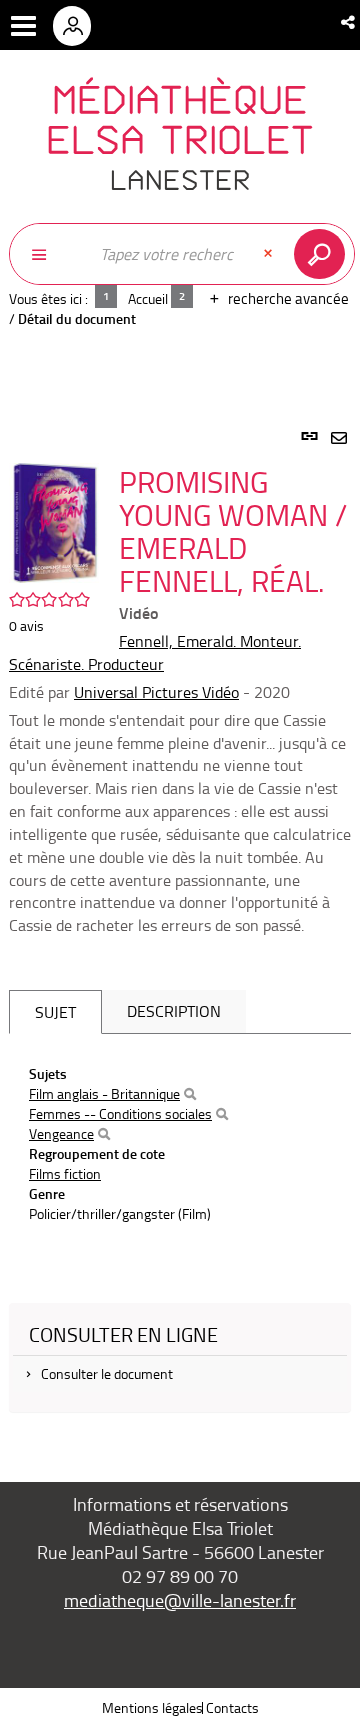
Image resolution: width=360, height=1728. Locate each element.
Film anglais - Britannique (104, 1093)
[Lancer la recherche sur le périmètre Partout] (323, 254)
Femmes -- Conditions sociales (120, 1113)
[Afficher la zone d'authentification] (79, 25)
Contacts (232, 1707)
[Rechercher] (190, 1094)
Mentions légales (152, 1707)
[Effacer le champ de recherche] (270, 254)
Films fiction (65, 1173)
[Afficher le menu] (23, 26)
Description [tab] (174, 1011)
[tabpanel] (180, 932)
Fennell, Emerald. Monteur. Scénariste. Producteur (155, 652)
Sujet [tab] (55, 1012)
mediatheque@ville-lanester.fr (180, 1600)
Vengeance (61, 1133)
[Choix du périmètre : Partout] (49, 254)
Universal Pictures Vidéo (156, 692)
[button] (349, 22)
